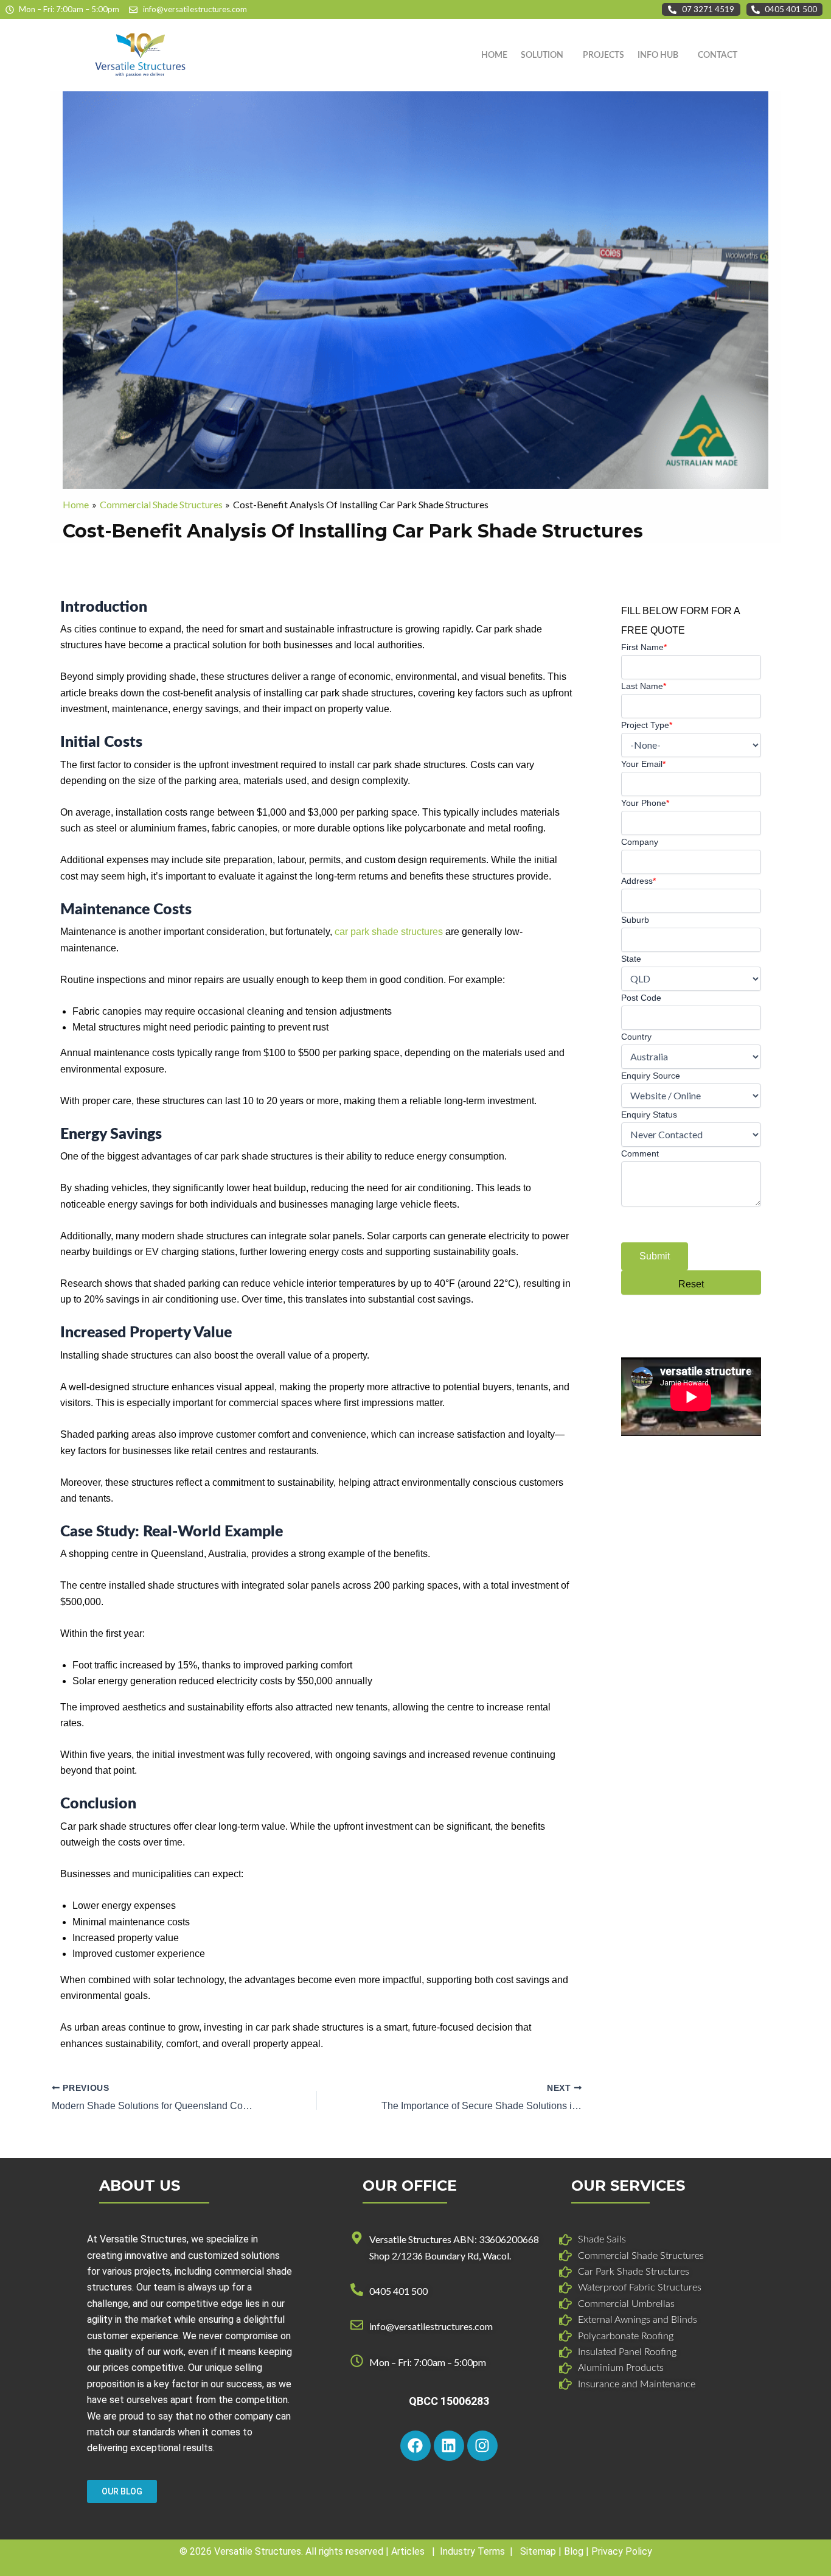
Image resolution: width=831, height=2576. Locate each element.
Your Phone (645, 803)
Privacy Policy (622, 2551)
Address (638, 881)
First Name (644, 647)
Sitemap (538, 2551)
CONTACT (718, 55)
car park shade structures (389, 932)
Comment (640, 1153)
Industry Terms (472, 2551)
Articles (408, 2551)
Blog (574, 2551)
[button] (545, 55)
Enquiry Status (649, 1115)
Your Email (643, 764)
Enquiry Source (651, 1076)
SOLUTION (542, 55)
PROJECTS (603, 55)
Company (640, 842)
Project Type (647, 725)
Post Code (641, 998)
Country (636, 1037)
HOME (494, 55)
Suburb (635, 920)
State (631, 959)
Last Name (644, 686)
